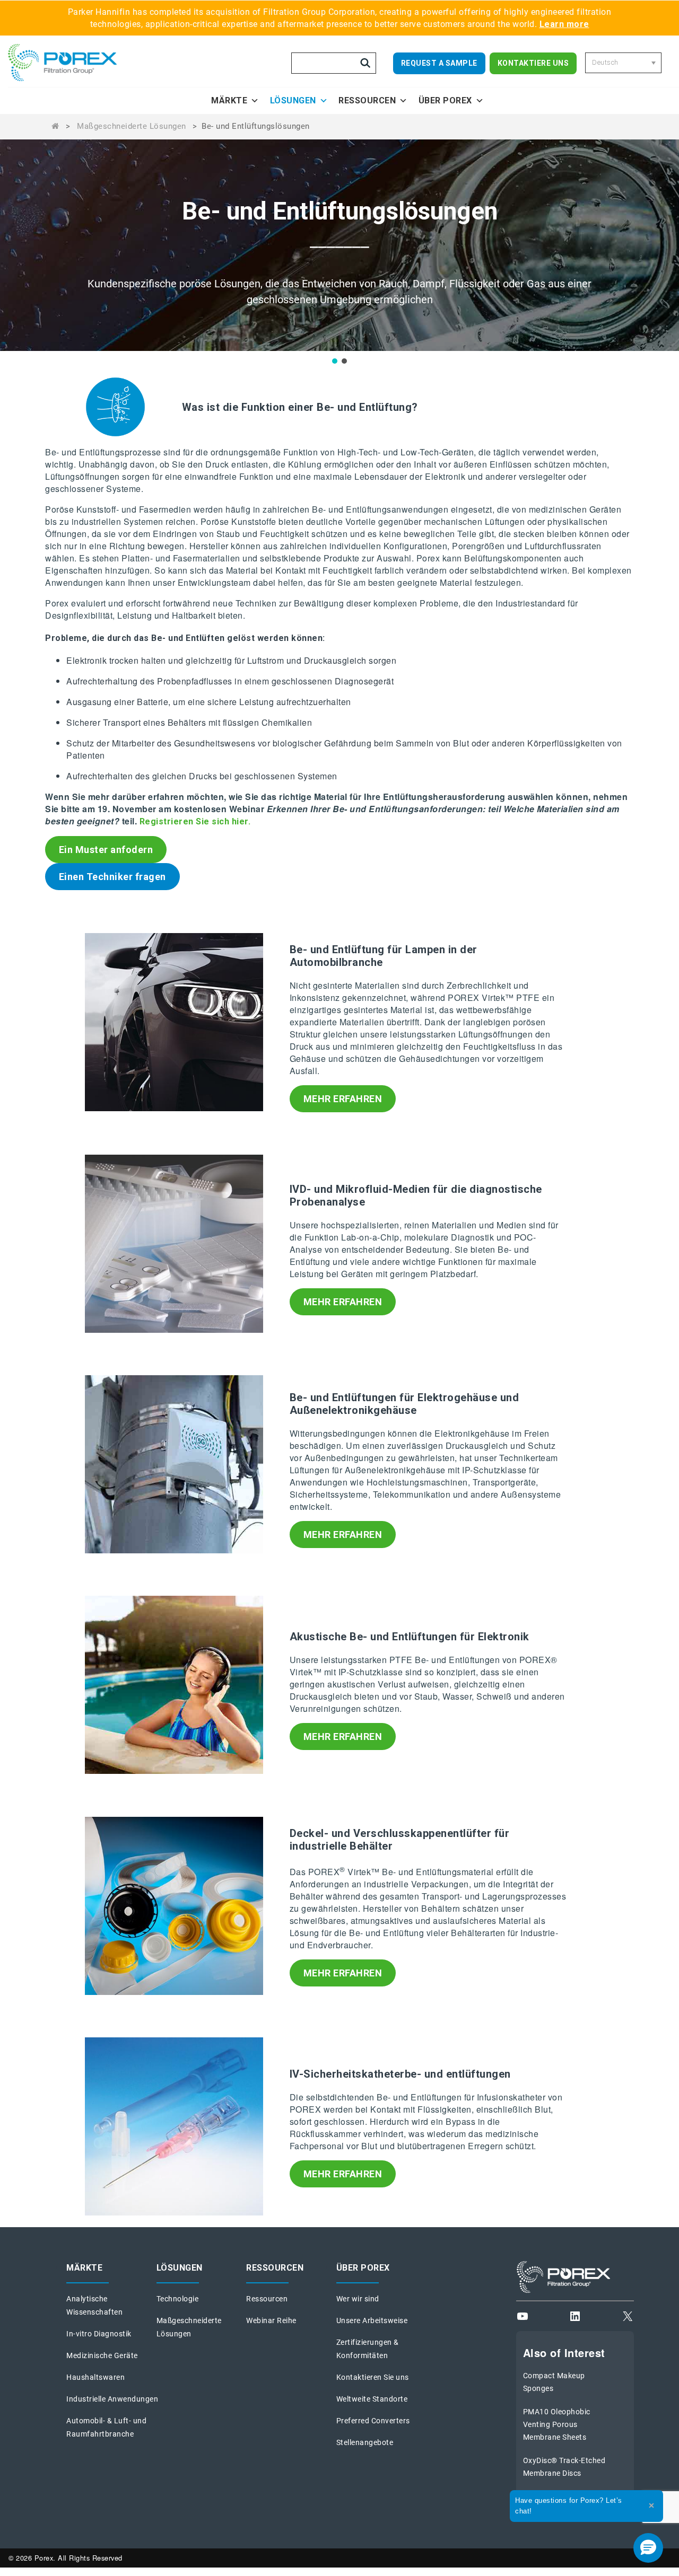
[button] (335, 361)
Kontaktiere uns (533, 63)
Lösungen (293, 100)
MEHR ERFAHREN (343, 1099)
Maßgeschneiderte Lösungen (132, 126)
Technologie (178, 2299)
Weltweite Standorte (372, 2399)
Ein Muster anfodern (106, 850)
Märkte (229, 100)
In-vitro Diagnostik (99, 2334)
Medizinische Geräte (102, 2355)
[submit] (365, 63)
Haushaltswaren (95, 2377)
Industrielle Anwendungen (112, 2399)
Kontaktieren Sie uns (373, 2377)
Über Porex (445, 100)
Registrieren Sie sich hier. (195, 821)
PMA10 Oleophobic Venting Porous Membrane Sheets (557, 2424)
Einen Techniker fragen (112, 877)
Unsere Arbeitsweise (372, 2320)
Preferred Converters (373, 2421)
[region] (339, 252)
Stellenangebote (365, 2442)
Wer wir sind (358, 2299)
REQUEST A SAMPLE (439, 63)
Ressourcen (367, 100)
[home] (77, 63)
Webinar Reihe (271, 2320)
